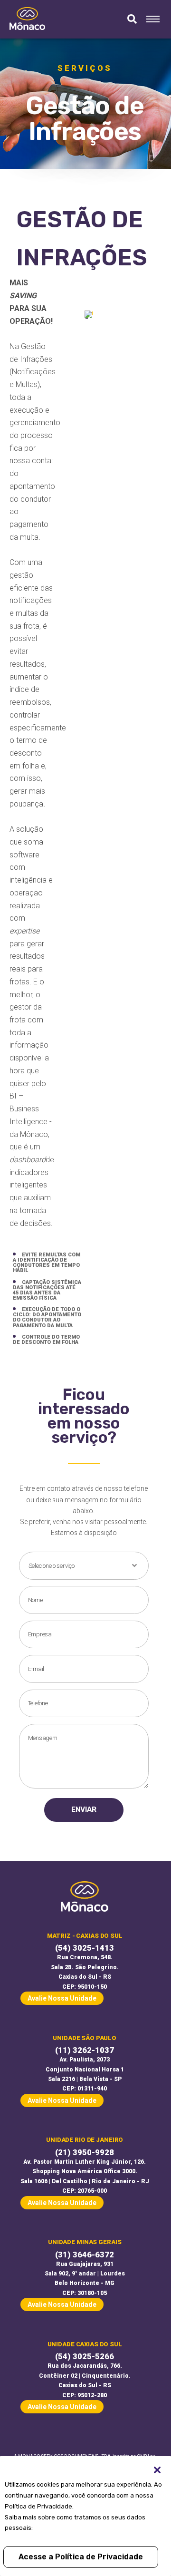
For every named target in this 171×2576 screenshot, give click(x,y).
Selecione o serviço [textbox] (52, 1566)
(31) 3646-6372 (85, 2255)
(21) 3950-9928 (85, 2153)
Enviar (84, 1809)
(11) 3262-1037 (85, 2050)
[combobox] (84, 1566)
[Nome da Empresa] (27, 19)
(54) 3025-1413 (85, 1948)
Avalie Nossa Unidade (62, 1998)
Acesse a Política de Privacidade (81, 2557)
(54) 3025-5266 (85, 2357)
